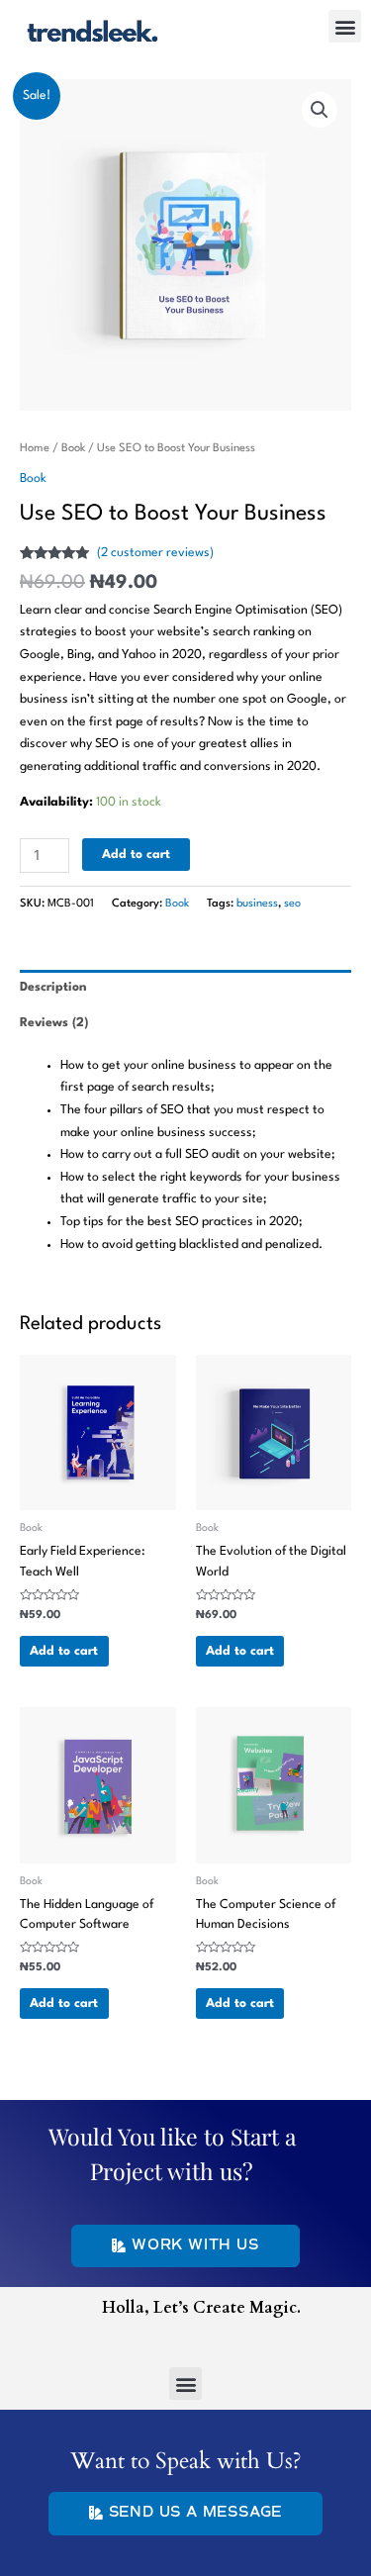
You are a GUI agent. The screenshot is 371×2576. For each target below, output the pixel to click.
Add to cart (136, 855)
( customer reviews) (155, 553)
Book (73, 448)
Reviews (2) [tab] (54, 1023)
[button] (345, 26)
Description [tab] (53, 987)
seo (292, 904)
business (257, 904)
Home (35, 448)
